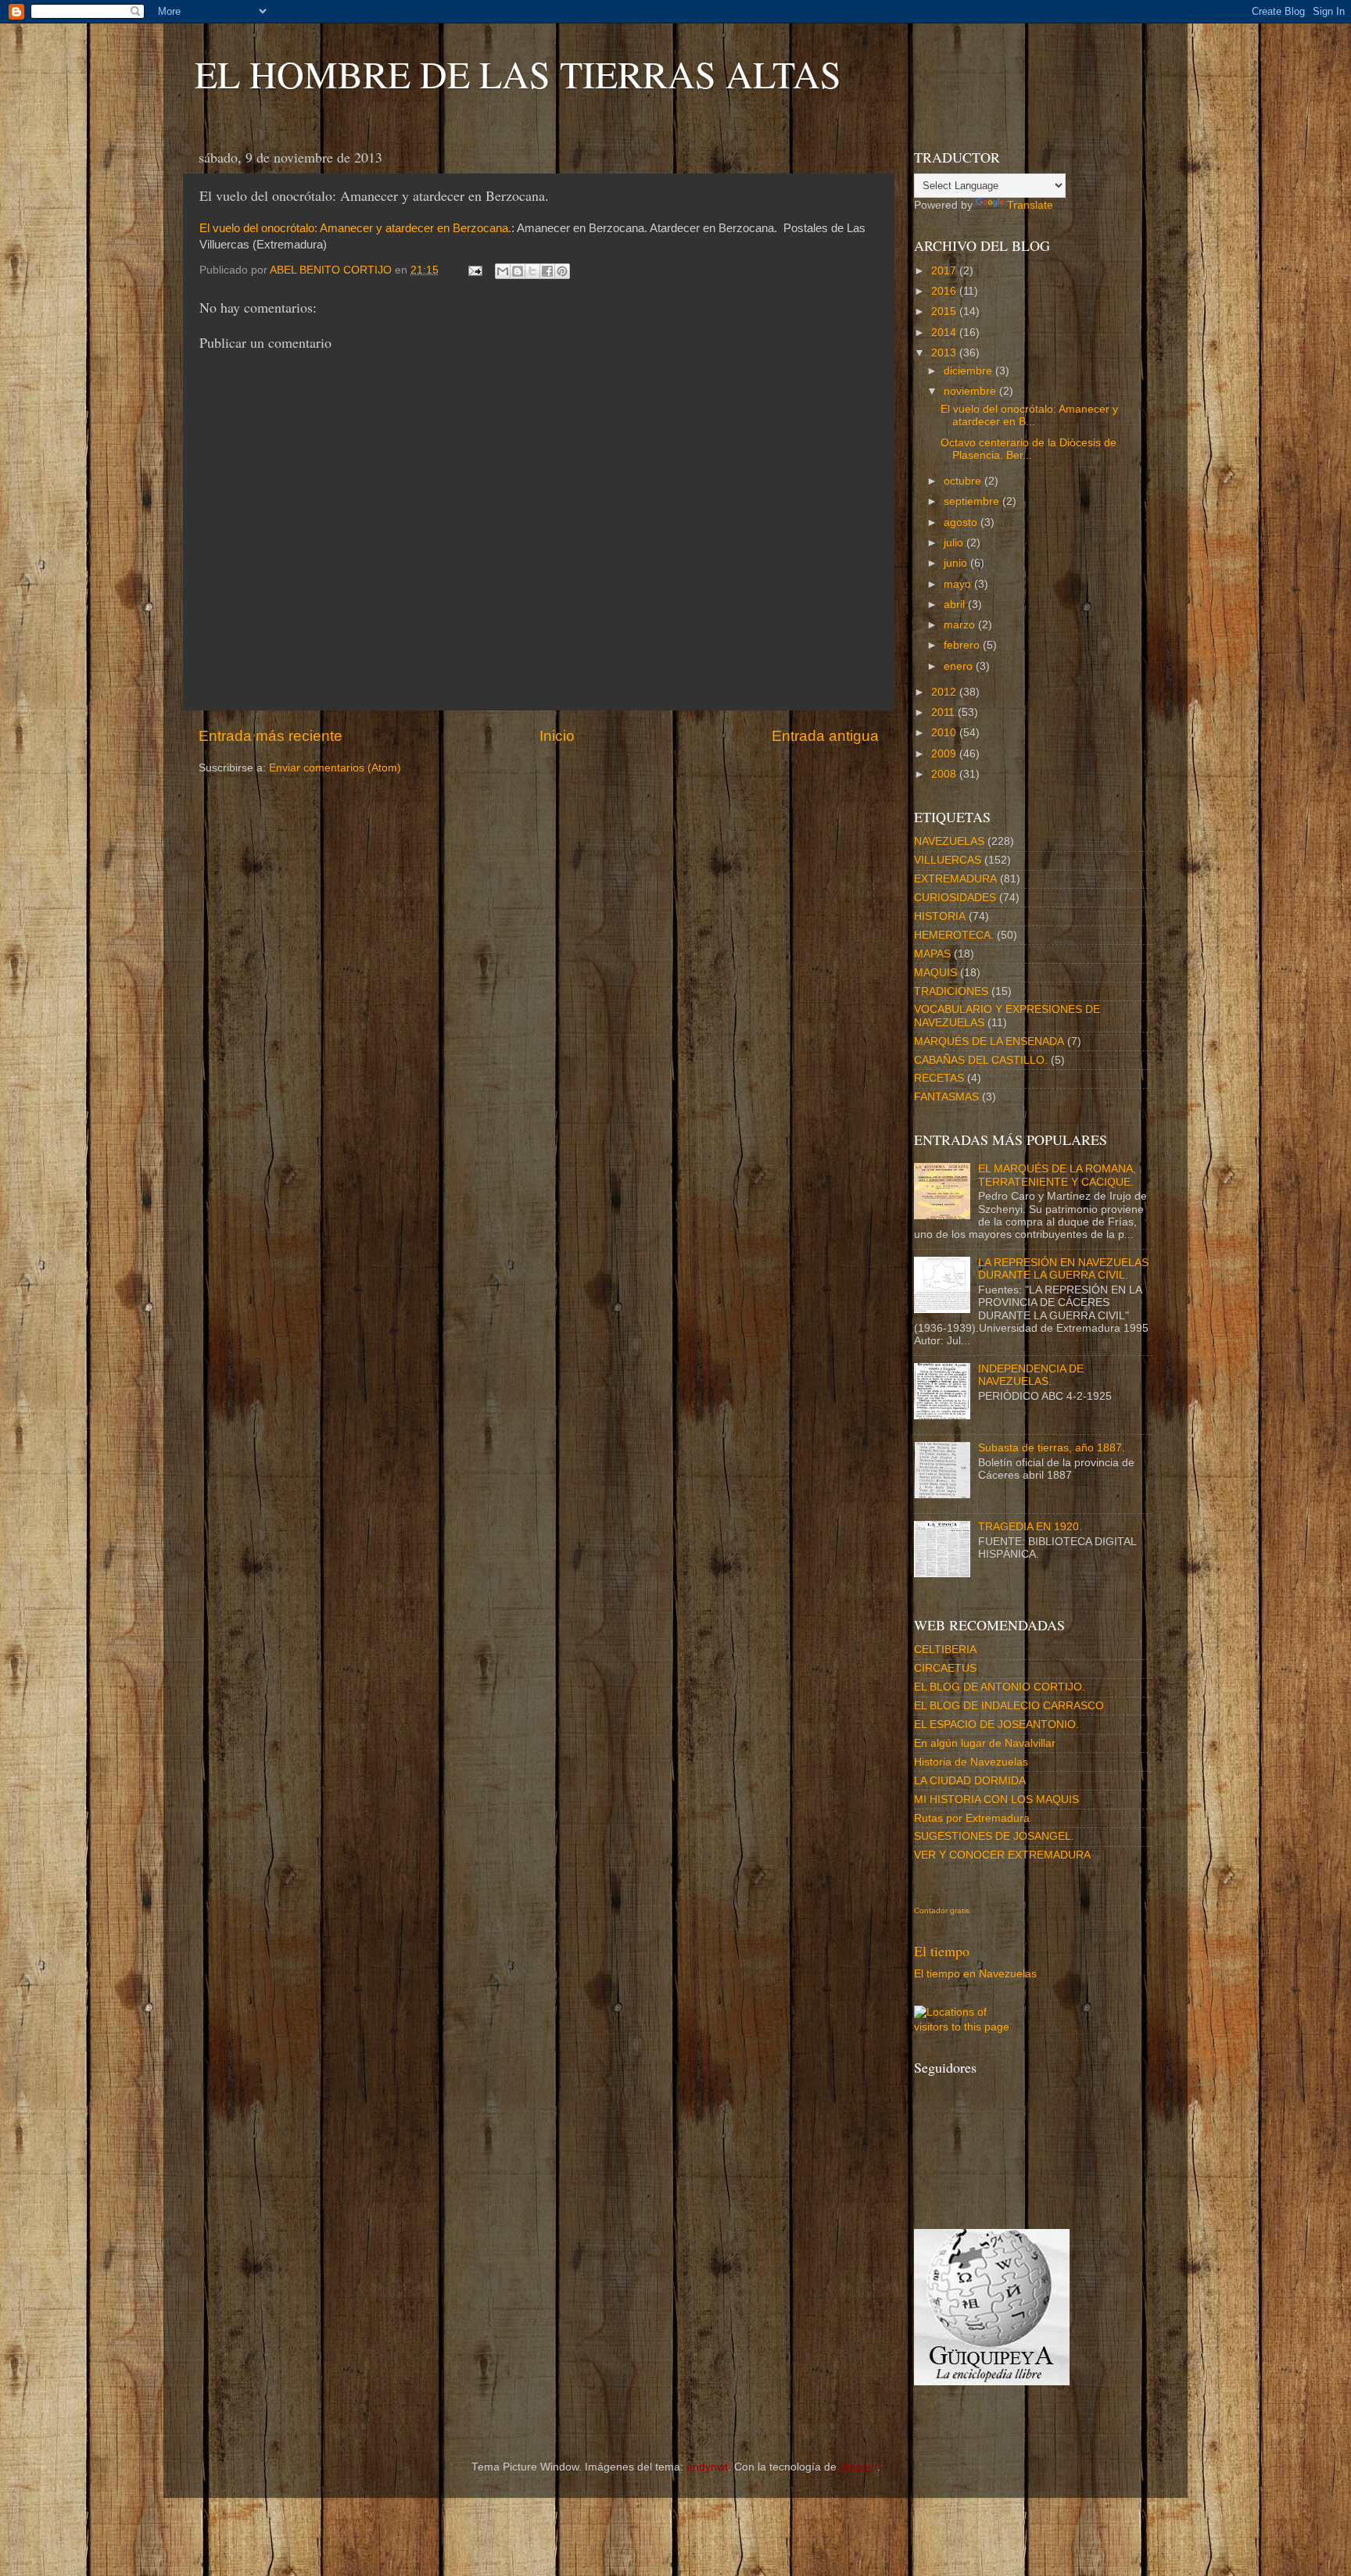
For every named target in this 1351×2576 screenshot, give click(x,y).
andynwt (707, 2467)
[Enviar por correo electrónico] (503, 271)
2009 (945, 754)
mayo (959, 584)
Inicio (557, 736)
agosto (962, 522)
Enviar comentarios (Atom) (335, 768)
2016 (945, 291)
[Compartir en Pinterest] (562, 271)
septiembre (973, 501)
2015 (945, 311)
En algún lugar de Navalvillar (985, 1743)
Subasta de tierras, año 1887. (1052, 1448)
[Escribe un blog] (518, 271)
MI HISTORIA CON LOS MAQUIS (996, 1800)
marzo (961, 625)
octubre (964, 481)
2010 (945, 733)
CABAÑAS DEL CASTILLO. (981, 1060)
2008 (945, 774)
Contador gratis (942, 1911)
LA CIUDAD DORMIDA (970, 1781)
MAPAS (932, 954)
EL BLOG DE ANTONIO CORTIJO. (1000, 1687)
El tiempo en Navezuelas (975, 1974)
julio (955, 543)
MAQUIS (935, 973)
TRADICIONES (951, 991)
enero (960, 666)
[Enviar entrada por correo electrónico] (474, 270)
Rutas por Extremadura (972, 1818)
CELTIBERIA (945, 1649)
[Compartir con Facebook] (547, 271)
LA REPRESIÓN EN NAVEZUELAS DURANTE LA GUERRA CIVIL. (1063, 1269)
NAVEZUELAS (949, 841)
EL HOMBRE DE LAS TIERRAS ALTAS (518, 73)
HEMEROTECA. (954, 935)
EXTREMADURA (955, 879)
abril (956, 605)
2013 (945, 353)
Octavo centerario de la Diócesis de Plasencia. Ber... (1028, 449)
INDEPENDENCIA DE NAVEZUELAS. (1031, 1375)
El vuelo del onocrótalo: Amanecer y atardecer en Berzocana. (355, 228)
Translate (1030, 205)
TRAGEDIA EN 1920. (1030, 1527)
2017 (945, 271)
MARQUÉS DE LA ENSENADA (989, 1041)
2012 (945, 692)
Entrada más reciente (271, 736)
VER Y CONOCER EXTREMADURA (1002, 1855)
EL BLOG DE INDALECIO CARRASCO (1009, 1706)
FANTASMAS (946, 1097)
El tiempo (942, 1951)
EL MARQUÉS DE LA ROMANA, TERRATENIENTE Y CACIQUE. (1057, 1175)
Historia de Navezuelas (971, 1762)
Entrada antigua (825, 736)
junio (957, 563)
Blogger (858, 2467)
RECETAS (939, 1078)
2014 (945, 333)
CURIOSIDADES (955, 898)
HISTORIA (940, 916)
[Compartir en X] (532, 271)
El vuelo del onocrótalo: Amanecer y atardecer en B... (1029, 415)
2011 (944, 712)
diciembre (969, 371)
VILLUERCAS (948, 860)
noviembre (971, 391)
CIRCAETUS (945, 1668)
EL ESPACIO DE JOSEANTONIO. (996, 1724)
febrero (963, 645)
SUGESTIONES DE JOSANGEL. (994, 1836)
